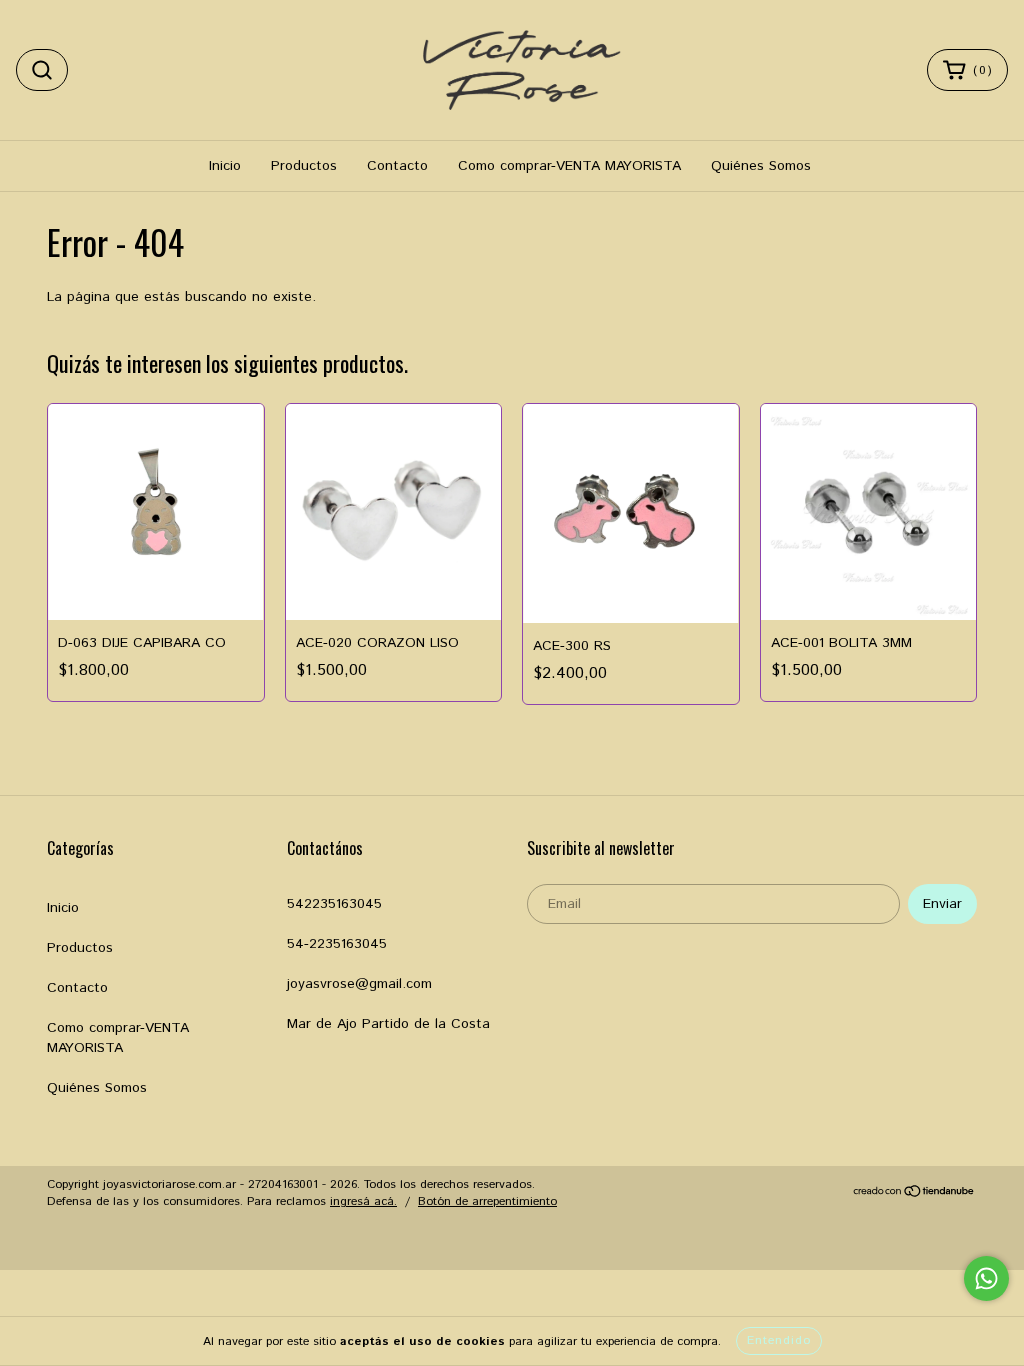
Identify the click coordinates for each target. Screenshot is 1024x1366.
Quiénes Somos (761, 166)
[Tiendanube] (914, 1194)
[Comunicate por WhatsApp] (986, 1278)
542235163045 (334, 904)
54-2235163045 (337, 944)
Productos (304, 166)
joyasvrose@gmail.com (359, 984)
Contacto (397, 166)
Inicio (225, 166)
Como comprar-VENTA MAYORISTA (569, 166)
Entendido (779, 1340)
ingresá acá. (363, 1201)
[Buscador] (42, 70)
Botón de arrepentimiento (487, 1201)
